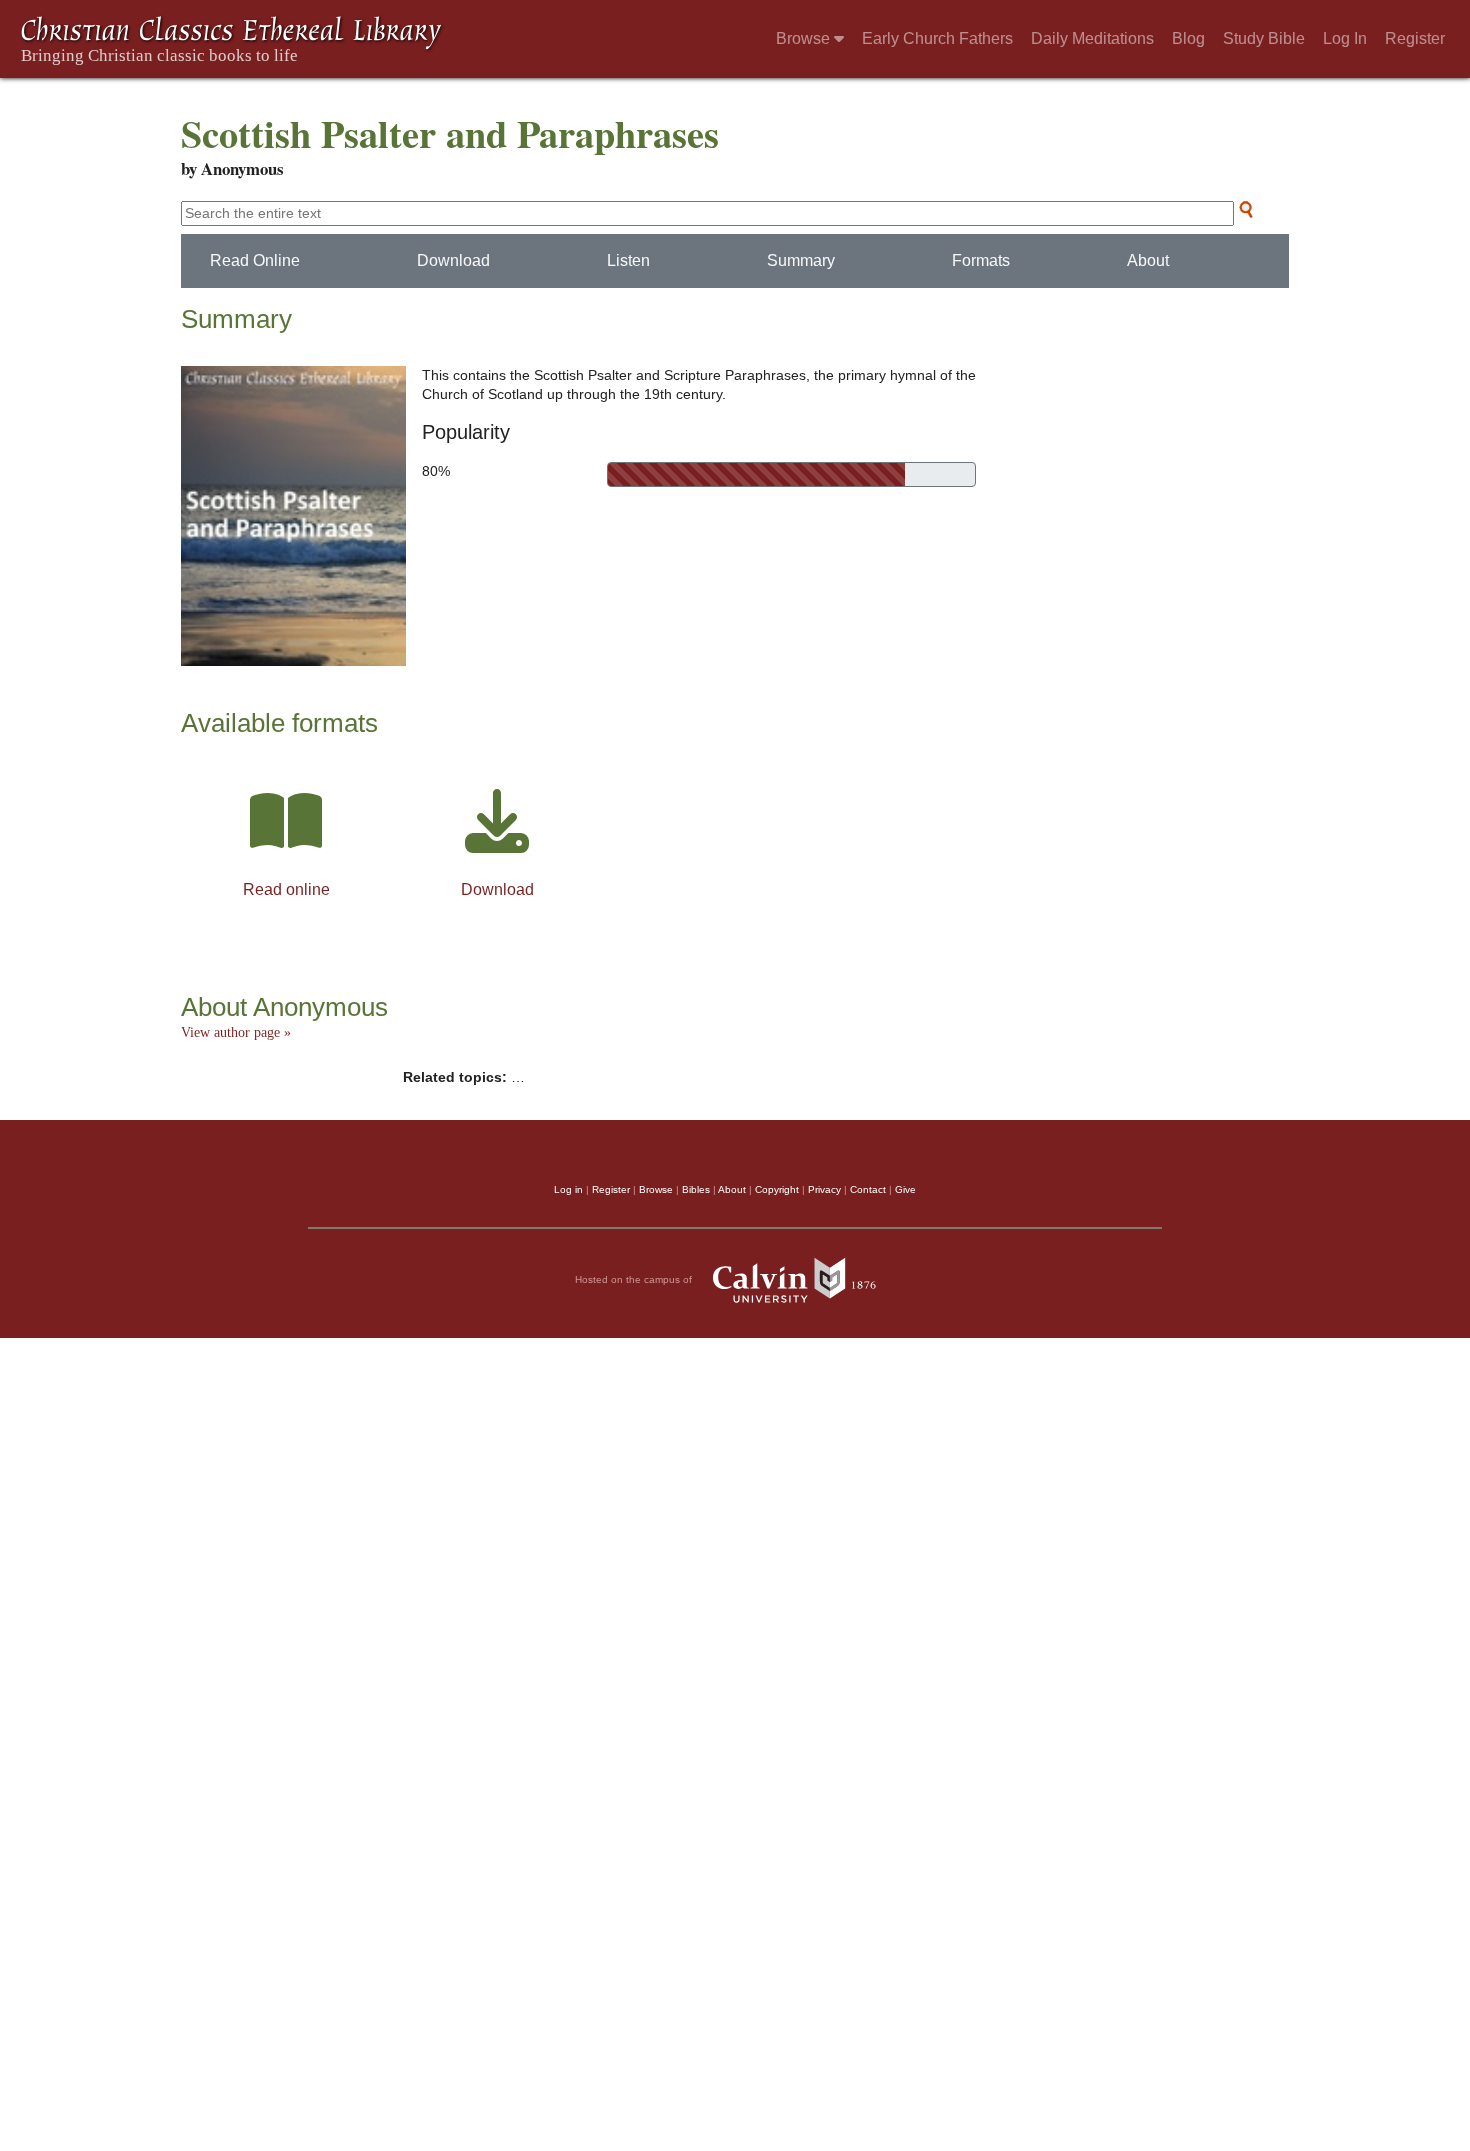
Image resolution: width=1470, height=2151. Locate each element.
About (1148, 260)
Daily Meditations (1092, 38)
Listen (628, 260)
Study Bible (1264, 38)
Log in (568, 1189)
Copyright (777, 1189)
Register (1415, 38)
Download (453, 260)
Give (905, 1189)
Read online (286, 889)
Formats (981, 260)
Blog (1188, 38)
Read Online (255, 260)
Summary (801, 260)
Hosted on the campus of (635, 1278)
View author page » (236, 1032)
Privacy (824, 1189)
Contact (868, 1189)
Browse (805, 38)
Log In (1345, 38)
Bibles (696, 1189)
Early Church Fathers (937, 38)
